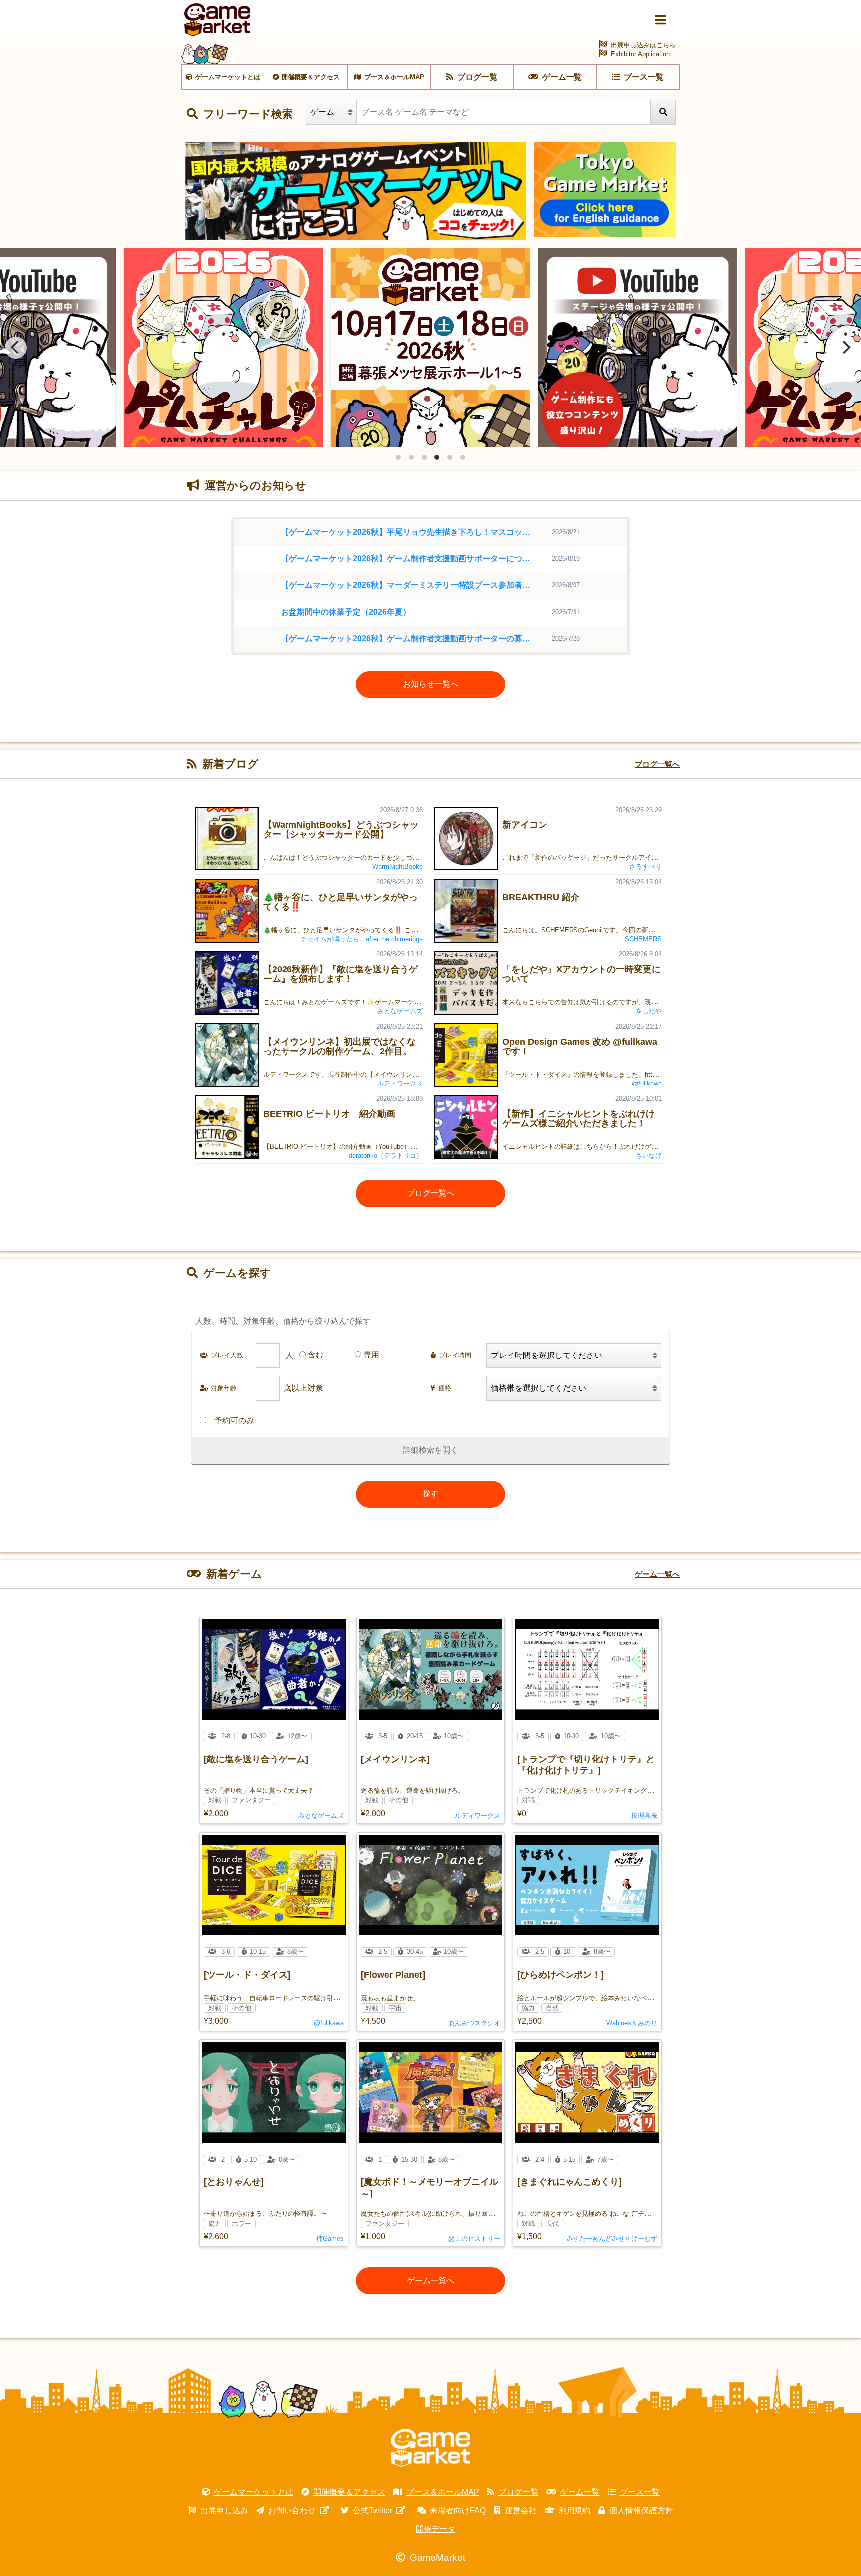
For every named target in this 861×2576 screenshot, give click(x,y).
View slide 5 (450, 457)
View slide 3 (424, 457)
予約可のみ (234, 1421)
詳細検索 (419, 1450)
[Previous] (16, 348)
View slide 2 (411, 457)
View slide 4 (437, 457)
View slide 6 (463, 457)
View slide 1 (398, 457)
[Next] (845, 348)
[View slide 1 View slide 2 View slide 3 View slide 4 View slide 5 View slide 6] (430, 348)
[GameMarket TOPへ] (430, 2448)
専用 (371, 1355)
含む (315, 1355)
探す (430, 1494)
